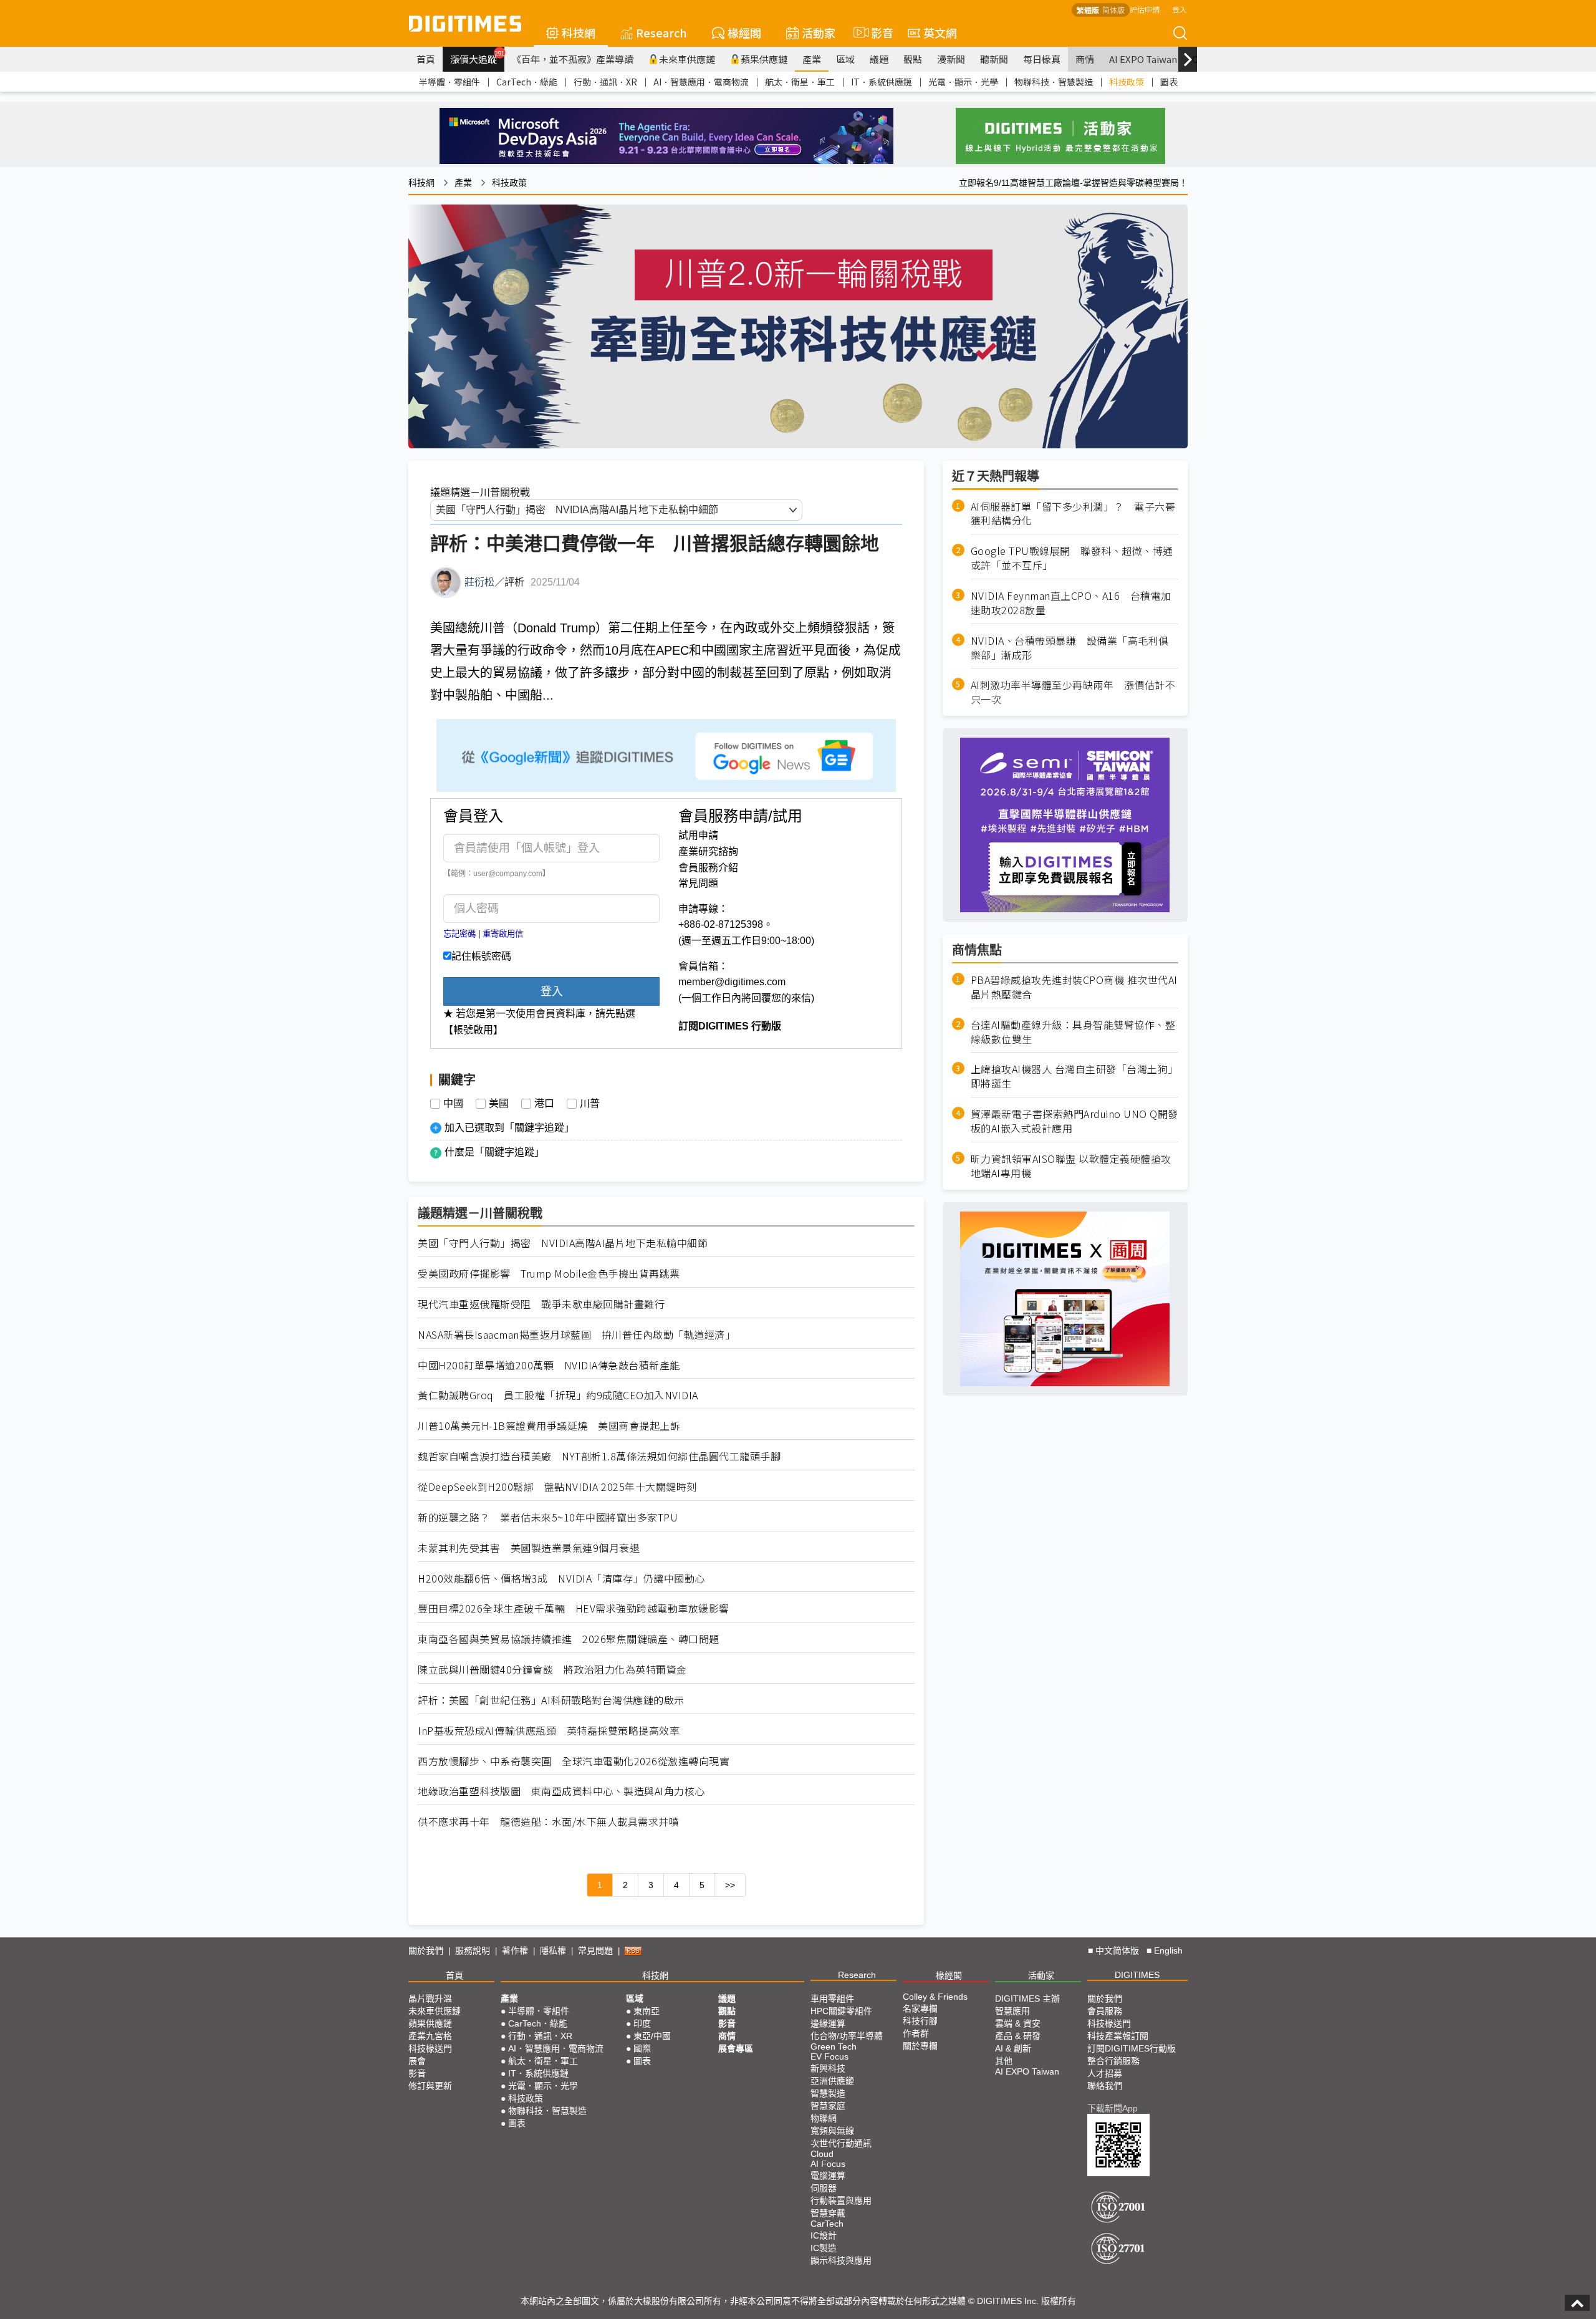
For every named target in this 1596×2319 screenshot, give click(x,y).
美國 (499, 1104)
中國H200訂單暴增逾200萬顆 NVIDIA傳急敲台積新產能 (549, 1365)
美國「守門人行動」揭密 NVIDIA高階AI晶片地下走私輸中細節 (563, 1243)
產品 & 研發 (1018, 2036)
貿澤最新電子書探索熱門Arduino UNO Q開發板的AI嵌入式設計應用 (1074, 1121)
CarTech (827, 2224)
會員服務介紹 (708, 868)
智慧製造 (828, 2093)
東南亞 (647, 2011)
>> (730, 1885)
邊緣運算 (828, 2023)
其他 (1004, 2061)
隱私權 (553, 1950)
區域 (845, 59)
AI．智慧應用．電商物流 (701, 82)
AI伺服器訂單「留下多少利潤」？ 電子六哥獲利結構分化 (1073, 514)
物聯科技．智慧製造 (1054, 82)
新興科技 (828, 2068)
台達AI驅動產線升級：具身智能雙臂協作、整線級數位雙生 (1073, 1032)
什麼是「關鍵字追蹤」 (494, 1152)
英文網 (940, 32)
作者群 (916, 2033)
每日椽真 (1042, 59)
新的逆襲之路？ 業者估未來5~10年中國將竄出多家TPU (548, 1517)
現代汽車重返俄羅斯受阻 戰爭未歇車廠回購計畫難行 (541, 1304)
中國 (453, 1104)
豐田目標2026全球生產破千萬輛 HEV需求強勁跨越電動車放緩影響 (574, 1608)
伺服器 (824, 2188)
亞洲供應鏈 (832, 2081)
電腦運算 (828, 2176)
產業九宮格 (430, 2036)
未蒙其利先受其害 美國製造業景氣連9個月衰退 (529, 1548)
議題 (879, 59)
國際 (642, 2048)
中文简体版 (1117, 1950)
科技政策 (1127, 82)
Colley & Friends (935, 1997)
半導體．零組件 (449, 82)
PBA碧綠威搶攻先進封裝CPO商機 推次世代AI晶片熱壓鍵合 (1074, 987)
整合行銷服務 (1113, 2061)
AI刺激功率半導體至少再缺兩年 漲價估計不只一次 (1073, 692)
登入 (1180, 9)
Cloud (822, 2154)
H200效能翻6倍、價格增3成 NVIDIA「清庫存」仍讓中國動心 (561, 1579)
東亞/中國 (652, 2036)
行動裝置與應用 (841, 2201)
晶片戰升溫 (430, 1998)
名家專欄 (920, 2008)
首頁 (426, 59)
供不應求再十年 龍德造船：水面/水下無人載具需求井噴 (548, 1822)
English (1168, 1950)
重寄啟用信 (503, 934)
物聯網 (824, 2118)
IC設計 (824, 2235)
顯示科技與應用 (841, 2260)
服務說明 (473, 1950)
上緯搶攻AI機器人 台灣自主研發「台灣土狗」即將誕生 (1074, 1076)
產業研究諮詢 (708, 851)
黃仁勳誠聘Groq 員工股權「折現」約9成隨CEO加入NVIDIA (558, 1395)
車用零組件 (832, 1998)
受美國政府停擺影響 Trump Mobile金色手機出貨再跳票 (549, 1274)
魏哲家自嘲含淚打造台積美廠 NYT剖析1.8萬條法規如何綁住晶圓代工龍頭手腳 (599, 1456)
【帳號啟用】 (473, 1030)
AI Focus (828, 2164)
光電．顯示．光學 (963, 82)
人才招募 (1105, 2073)
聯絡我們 (1105, 2086)
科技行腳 (920, 2021)
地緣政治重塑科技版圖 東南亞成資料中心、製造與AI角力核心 (561, 1791)
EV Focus (829, 2056)
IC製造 (824, 2248)
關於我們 (426, 1950)
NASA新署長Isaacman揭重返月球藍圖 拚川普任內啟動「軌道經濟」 (576, 1335)
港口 (544, 1104)
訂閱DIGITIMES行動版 (1132, 2048)
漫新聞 (951, 59)
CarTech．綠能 (527, 82)
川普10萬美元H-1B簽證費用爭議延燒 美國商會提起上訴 (549, 1426)
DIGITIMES (1137, 1975)
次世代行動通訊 (841, 2143)
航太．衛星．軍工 (800, 82)
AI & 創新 (1013, 2048)
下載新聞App (1113, 2108)
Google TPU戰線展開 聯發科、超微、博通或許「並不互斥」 (1072, 558)
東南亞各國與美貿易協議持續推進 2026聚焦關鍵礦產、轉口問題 (569, 1639)
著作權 (515, 1950)
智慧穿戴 (828, 2213)
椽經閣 (744, 32)
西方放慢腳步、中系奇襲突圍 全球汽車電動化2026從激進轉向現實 (574, 1761)
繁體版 (1088, 10)
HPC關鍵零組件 (841, 2011)
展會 (417, 2061)
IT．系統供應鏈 (882, 82)
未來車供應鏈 (687, 59)
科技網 (579, 32)
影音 (877, 32)
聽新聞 (994, 59)
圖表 (1169, 82)
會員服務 (1105, 2011)
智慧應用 (1012, 2011)
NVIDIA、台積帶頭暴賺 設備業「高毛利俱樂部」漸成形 (1070, 648)
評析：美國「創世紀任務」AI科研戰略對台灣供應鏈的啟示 (551, 1700)
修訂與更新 (430, 2086)
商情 (1085, 59)
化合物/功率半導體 (847, 2036)
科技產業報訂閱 (1118, 2036)
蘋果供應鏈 (764, 59)
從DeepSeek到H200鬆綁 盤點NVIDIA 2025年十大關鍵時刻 (557, 1487)
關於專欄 (920, 2046)
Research (661, 32)
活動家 (819, 32)
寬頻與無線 (832, 2131)
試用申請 (698, 835)
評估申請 (1145, 9)
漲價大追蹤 (477, 57)
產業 (812, 59)
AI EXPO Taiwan (1143, 59)
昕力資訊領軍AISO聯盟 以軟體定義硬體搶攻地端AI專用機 (1071, 1166)
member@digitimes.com (732, 982)
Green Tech (834, 2047)
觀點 (913, 59)
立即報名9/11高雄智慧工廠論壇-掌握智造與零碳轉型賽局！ (1073, 183)
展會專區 (736, 2048)
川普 (590, 1104)
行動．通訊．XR (605, 82)
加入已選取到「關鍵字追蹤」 (509, 1128)
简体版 (1113, 10)
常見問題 (698, 883)
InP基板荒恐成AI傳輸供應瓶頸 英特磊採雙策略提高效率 (549, 1731)
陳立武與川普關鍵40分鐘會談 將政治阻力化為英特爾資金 (552, 1670)
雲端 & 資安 (1018, 2023)
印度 (642, 2023)
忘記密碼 (459, 934)
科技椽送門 (430, 2048)
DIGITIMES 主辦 (1027, 1998)
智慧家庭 (828, 2106)
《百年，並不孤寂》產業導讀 (573, 59)
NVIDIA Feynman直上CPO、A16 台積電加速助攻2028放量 (1071, 603)
